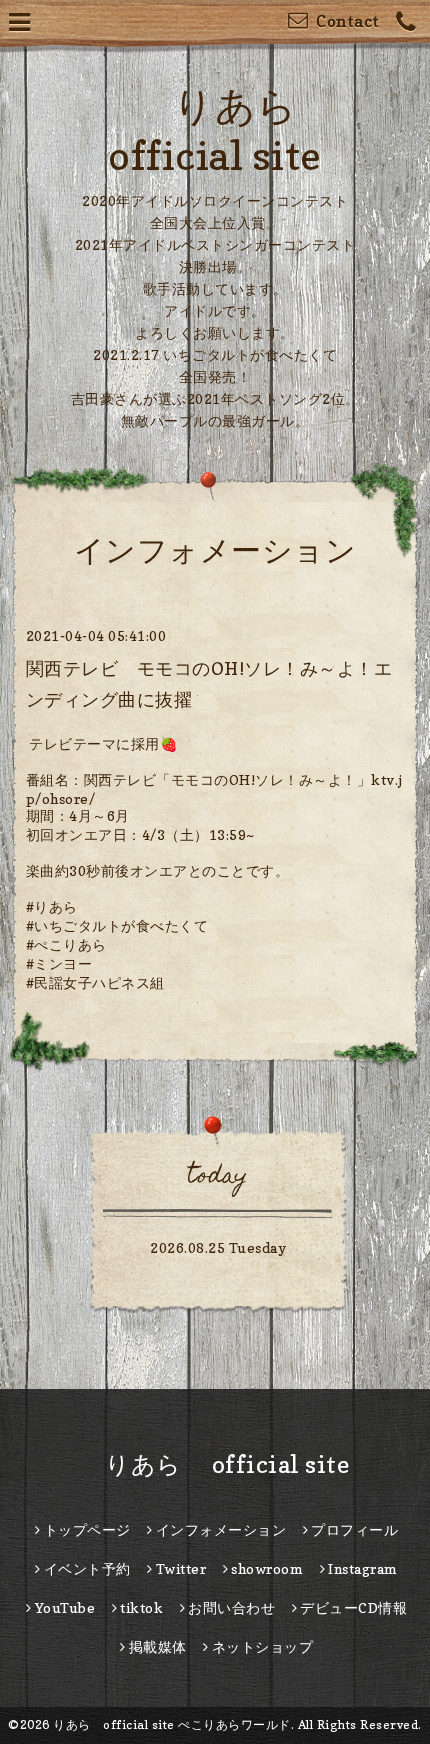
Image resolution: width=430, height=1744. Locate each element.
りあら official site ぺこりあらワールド (172, 1724)
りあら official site (215, 1464)
